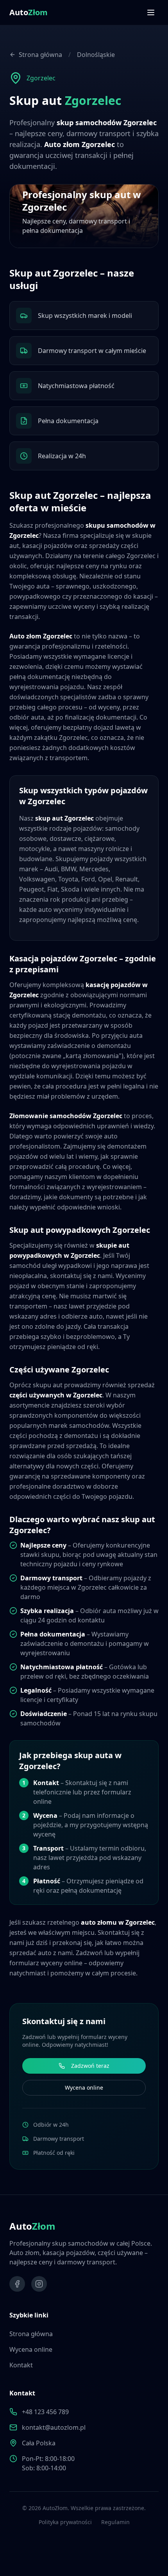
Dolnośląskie (96, 55)
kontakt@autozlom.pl (54, 2427)
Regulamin (115, 2522)
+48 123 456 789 (45, 2412)
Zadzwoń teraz (90, 2066)
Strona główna (40, 55)
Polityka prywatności (65, 2522)
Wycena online (84, 2088)
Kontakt (21, 2365)
